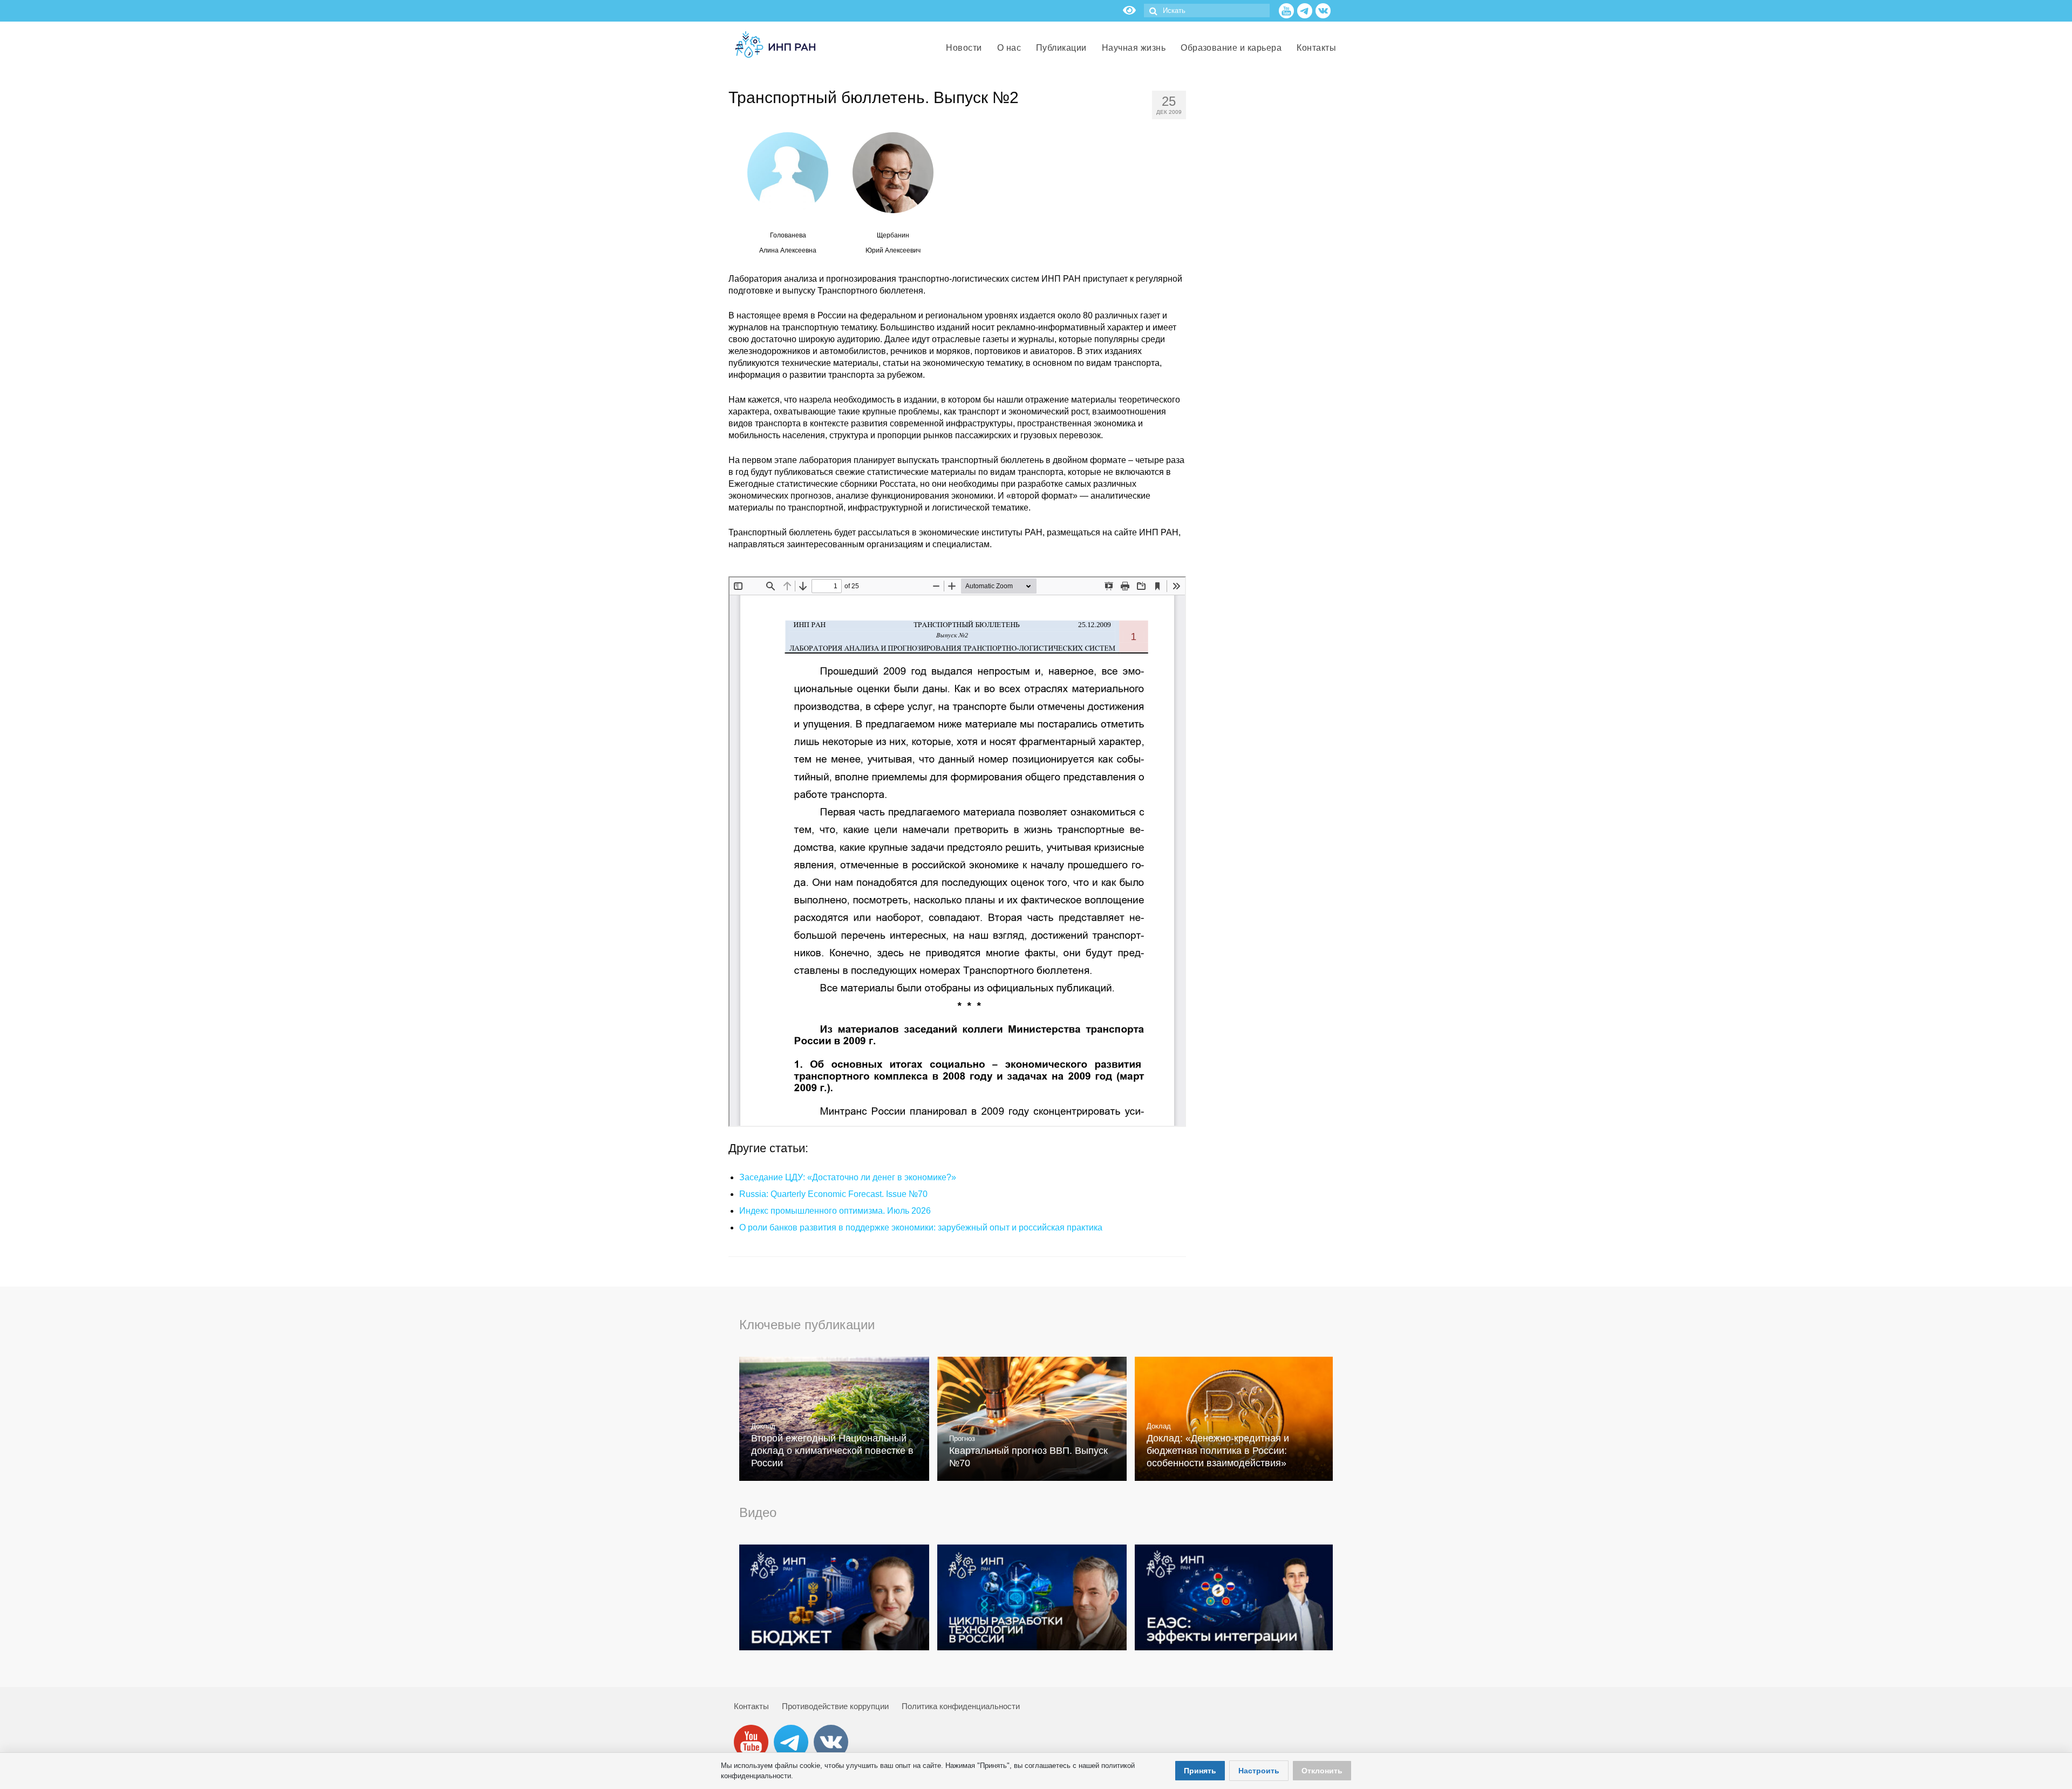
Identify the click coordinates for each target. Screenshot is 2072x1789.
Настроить (1259, 1771)
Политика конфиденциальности (961, 1706)
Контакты (751, 1706)
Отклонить (1322, 1771)
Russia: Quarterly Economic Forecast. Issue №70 (833, 1194)
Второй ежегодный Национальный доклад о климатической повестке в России (832, 1451)
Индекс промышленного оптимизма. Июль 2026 (835, 1211)
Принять (1200, 1771)
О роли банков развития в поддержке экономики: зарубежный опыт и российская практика (921, 1227)
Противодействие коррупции (835, 1706)
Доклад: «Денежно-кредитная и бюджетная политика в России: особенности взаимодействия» (1218, 1451)
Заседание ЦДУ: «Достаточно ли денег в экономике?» (848, 1177)
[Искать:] (1207, 11)
